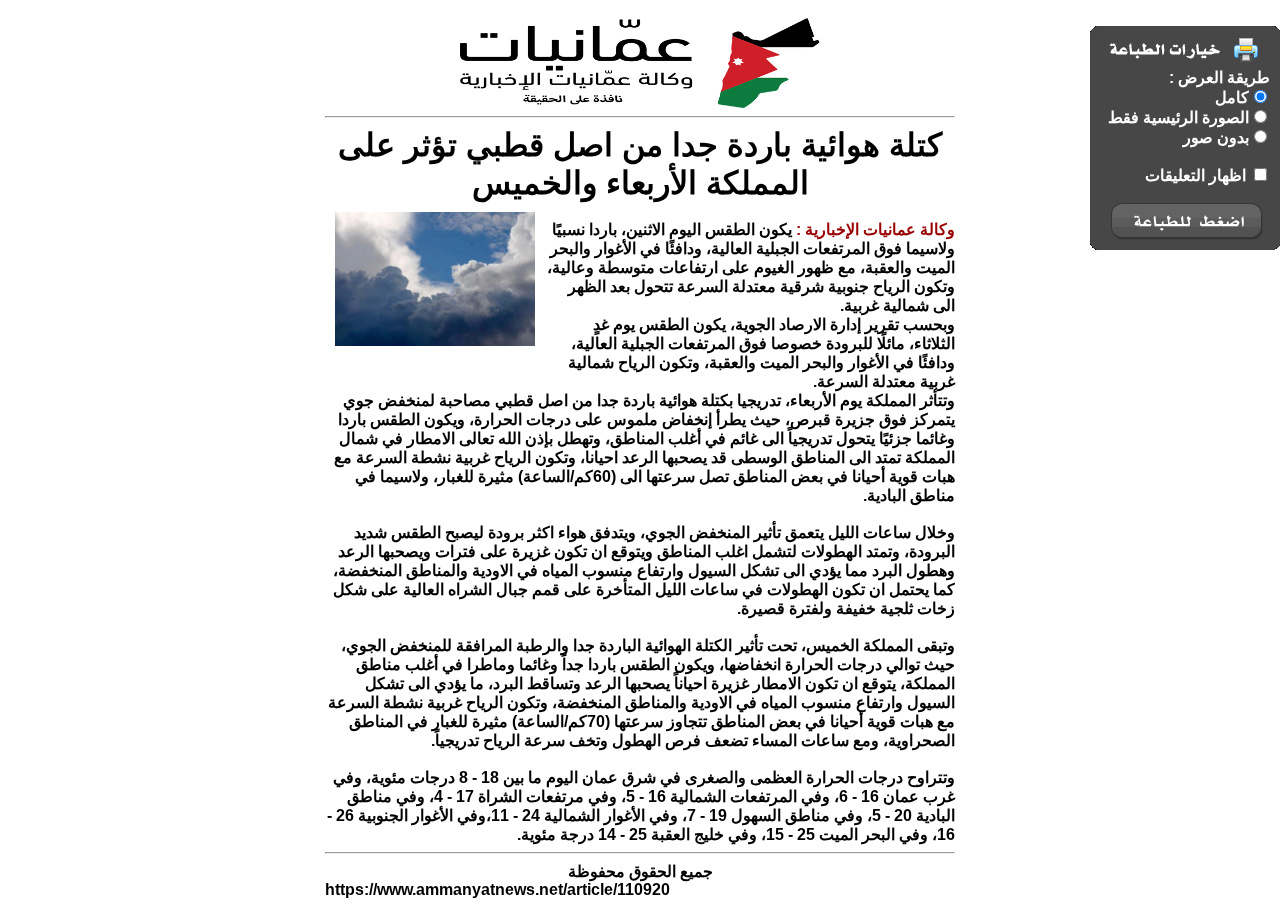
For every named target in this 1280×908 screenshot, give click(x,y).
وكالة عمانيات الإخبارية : (873, 229)
